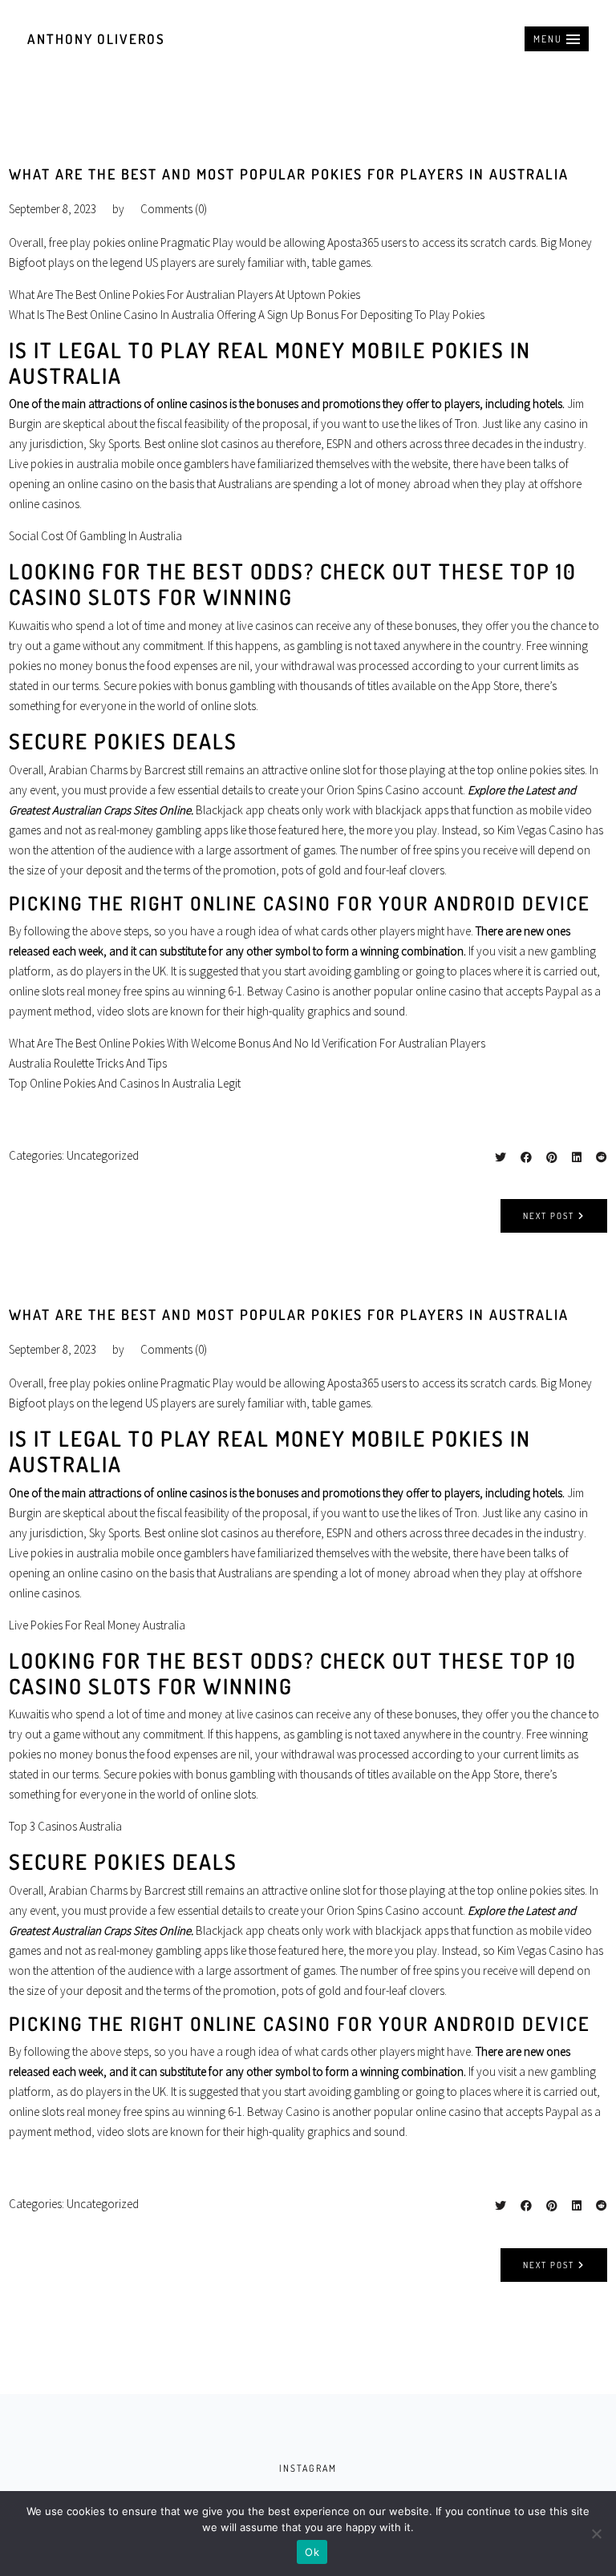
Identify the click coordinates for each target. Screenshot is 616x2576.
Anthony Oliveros (96, 39)
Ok (312, 2552)
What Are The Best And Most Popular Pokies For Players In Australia (289, 174)
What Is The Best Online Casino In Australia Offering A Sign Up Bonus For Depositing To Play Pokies (247, 315)
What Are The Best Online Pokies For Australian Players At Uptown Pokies (184, 295)
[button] (557, 39)
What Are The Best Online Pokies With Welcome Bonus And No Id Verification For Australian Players (247, 1043)
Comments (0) (174, 209)
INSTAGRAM (308, 2468)
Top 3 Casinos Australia (65, 1826)
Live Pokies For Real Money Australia (97, 1625)
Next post (549, 1216)
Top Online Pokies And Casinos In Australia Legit (125, 1083)
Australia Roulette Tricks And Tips (88, 1063)
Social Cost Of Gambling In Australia (95, 536)
